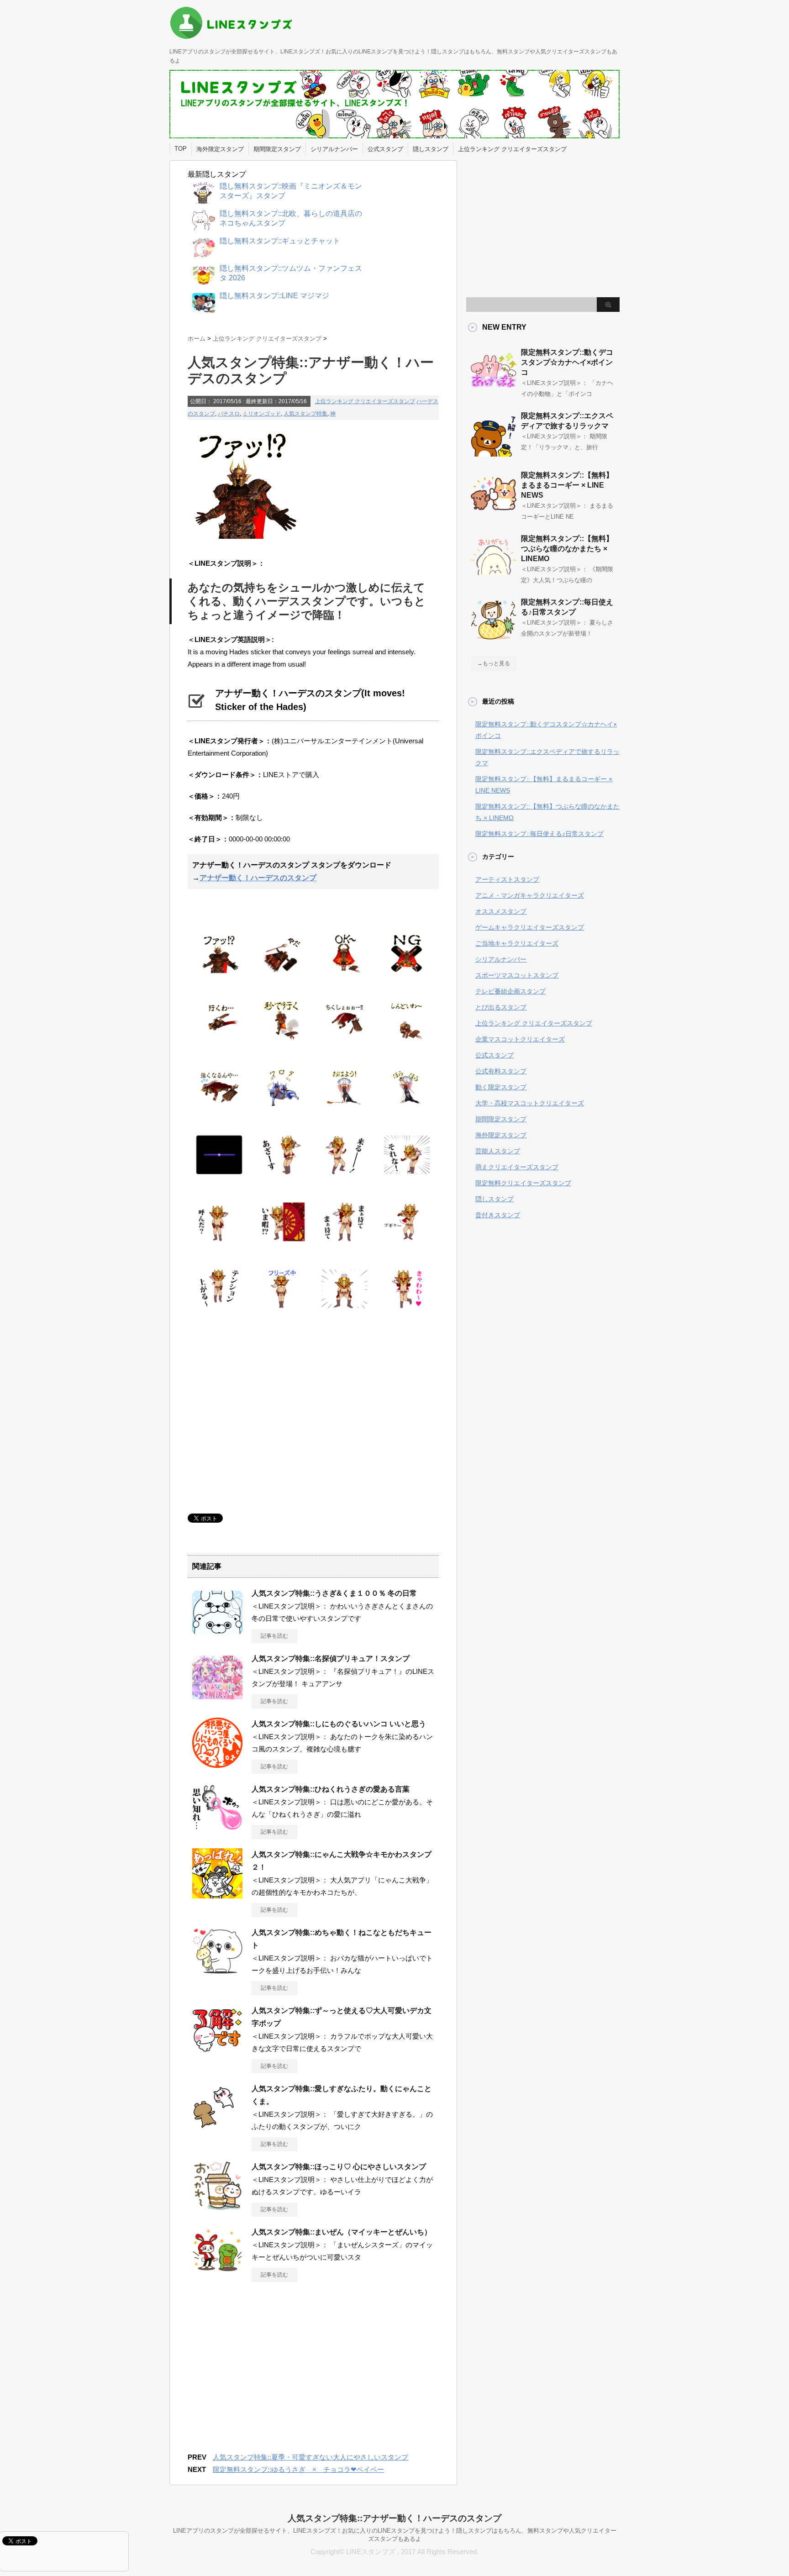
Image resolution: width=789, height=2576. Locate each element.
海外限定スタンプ (220, 149)
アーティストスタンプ (507, 879)
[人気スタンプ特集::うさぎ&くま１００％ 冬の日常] (217, 1634)
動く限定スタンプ (501, 1087)
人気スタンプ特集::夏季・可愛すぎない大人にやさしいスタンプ (310, 2457)
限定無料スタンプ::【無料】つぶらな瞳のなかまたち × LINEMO (567, 549)
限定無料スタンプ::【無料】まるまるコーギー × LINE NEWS (567, 485)
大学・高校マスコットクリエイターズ (530, 1103)
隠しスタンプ (431, 149)
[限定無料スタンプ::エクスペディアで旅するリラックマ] (494, 453)
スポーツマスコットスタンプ (517, 975)
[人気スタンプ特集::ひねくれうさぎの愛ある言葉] (217, 1829)
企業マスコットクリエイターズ (520, 1039)
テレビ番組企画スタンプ (510, 991)
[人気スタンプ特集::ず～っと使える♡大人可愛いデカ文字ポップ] (217, 2051)
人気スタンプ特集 (305, 414)
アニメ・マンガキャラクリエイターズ (530, 895)
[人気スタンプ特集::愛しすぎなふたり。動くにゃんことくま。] (217, 2129)
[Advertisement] (264, 1413)
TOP (181, 149)
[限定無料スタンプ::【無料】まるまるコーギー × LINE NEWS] (494, 512)
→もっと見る (494, 663)
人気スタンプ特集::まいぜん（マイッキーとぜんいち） (342, 2232)
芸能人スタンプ (498, 1151)
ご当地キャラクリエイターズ (517, 943)
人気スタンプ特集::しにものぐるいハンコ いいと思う (339, 1724)
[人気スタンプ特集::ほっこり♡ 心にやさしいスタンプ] (217, 2207)
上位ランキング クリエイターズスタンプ (512, 149)
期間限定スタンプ (277, 149)
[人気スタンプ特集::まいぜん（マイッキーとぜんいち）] (217, 2272)
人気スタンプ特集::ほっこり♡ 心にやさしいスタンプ (339, 2167)
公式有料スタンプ (501, 1071)
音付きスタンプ (498, 1215)
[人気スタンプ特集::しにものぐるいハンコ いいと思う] (217, 1764)
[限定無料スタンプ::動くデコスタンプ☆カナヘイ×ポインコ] (494, 389)
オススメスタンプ (501, 911)
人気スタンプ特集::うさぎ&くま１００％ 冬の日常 (334, 1593)
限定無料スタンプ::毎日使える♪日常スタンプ (539, 834)
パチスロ (229, 414)
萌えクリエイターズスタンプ (517, 1167)
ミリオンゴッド (262, 414)
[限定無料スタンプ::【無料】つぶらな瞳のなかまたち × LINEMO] (494, 576)
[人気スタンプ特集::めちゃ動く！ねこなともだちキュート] (217, 1973)
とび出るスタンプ (501, 1007)
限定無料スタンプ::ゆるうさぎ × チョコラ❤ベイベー (298, 2469)
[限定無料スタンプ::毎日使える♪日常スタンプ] (494, 639)
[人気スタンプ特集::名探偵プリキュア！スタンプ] (217, 1699)
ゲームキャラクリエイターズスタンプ (530, 927)
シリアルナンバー (334, 149)
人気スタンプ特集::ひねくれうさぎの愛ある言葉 (331, 1789)
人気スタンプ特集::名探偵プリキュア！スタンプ (331, 1659)
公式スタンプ (385, 149)
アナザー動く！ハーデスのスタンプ (258, 878)
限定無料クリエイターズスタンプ (523, 1183)
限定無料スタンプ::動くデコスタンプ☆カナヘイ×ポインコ (567, 362)
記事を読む (274, 1636)
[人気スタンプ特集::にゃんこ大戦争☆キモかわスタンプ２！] (217, 1895)
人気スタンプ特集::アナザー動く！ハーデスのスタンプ (394, 2518)
